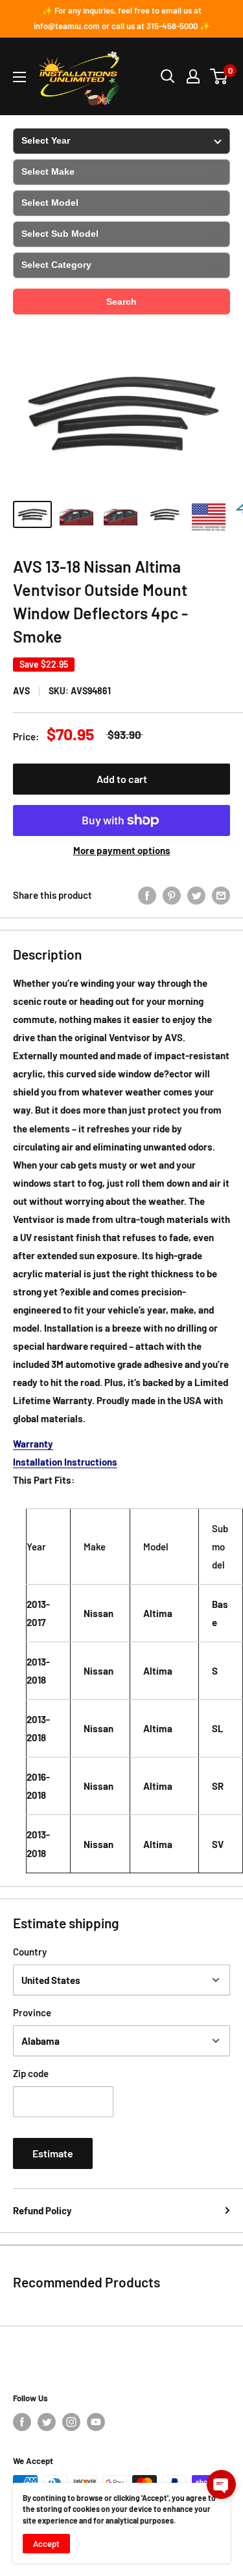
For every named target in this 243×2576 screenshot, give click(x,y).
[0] (219, 76)
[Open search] (168, 76)
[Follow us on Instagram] (71, 2422)
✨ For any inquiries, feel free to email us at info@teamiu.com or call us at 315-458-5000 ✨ (122, 18)
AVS (21, 691)
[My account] (193, 76)
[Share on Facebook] (147, 895)
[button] (221, 2484)
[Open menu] (19, 77)
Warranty (33, 1444)
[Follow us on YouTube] (96, 2422)
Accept (46, 2544)
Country (30, 1952)
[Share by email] (221, 895)
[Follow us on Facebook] (22, 2422)
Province (32, 2012)
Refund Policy (42, 2210)
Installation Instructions (65, 1462)
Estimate (53, 2153)
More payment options (122, 850)
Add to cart (122, 779)
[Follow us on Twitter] (47, 2422)
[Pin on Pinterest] (172, 895)
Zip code (31, 2073)
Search (121, 302)
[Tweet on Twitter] (196, 895)
